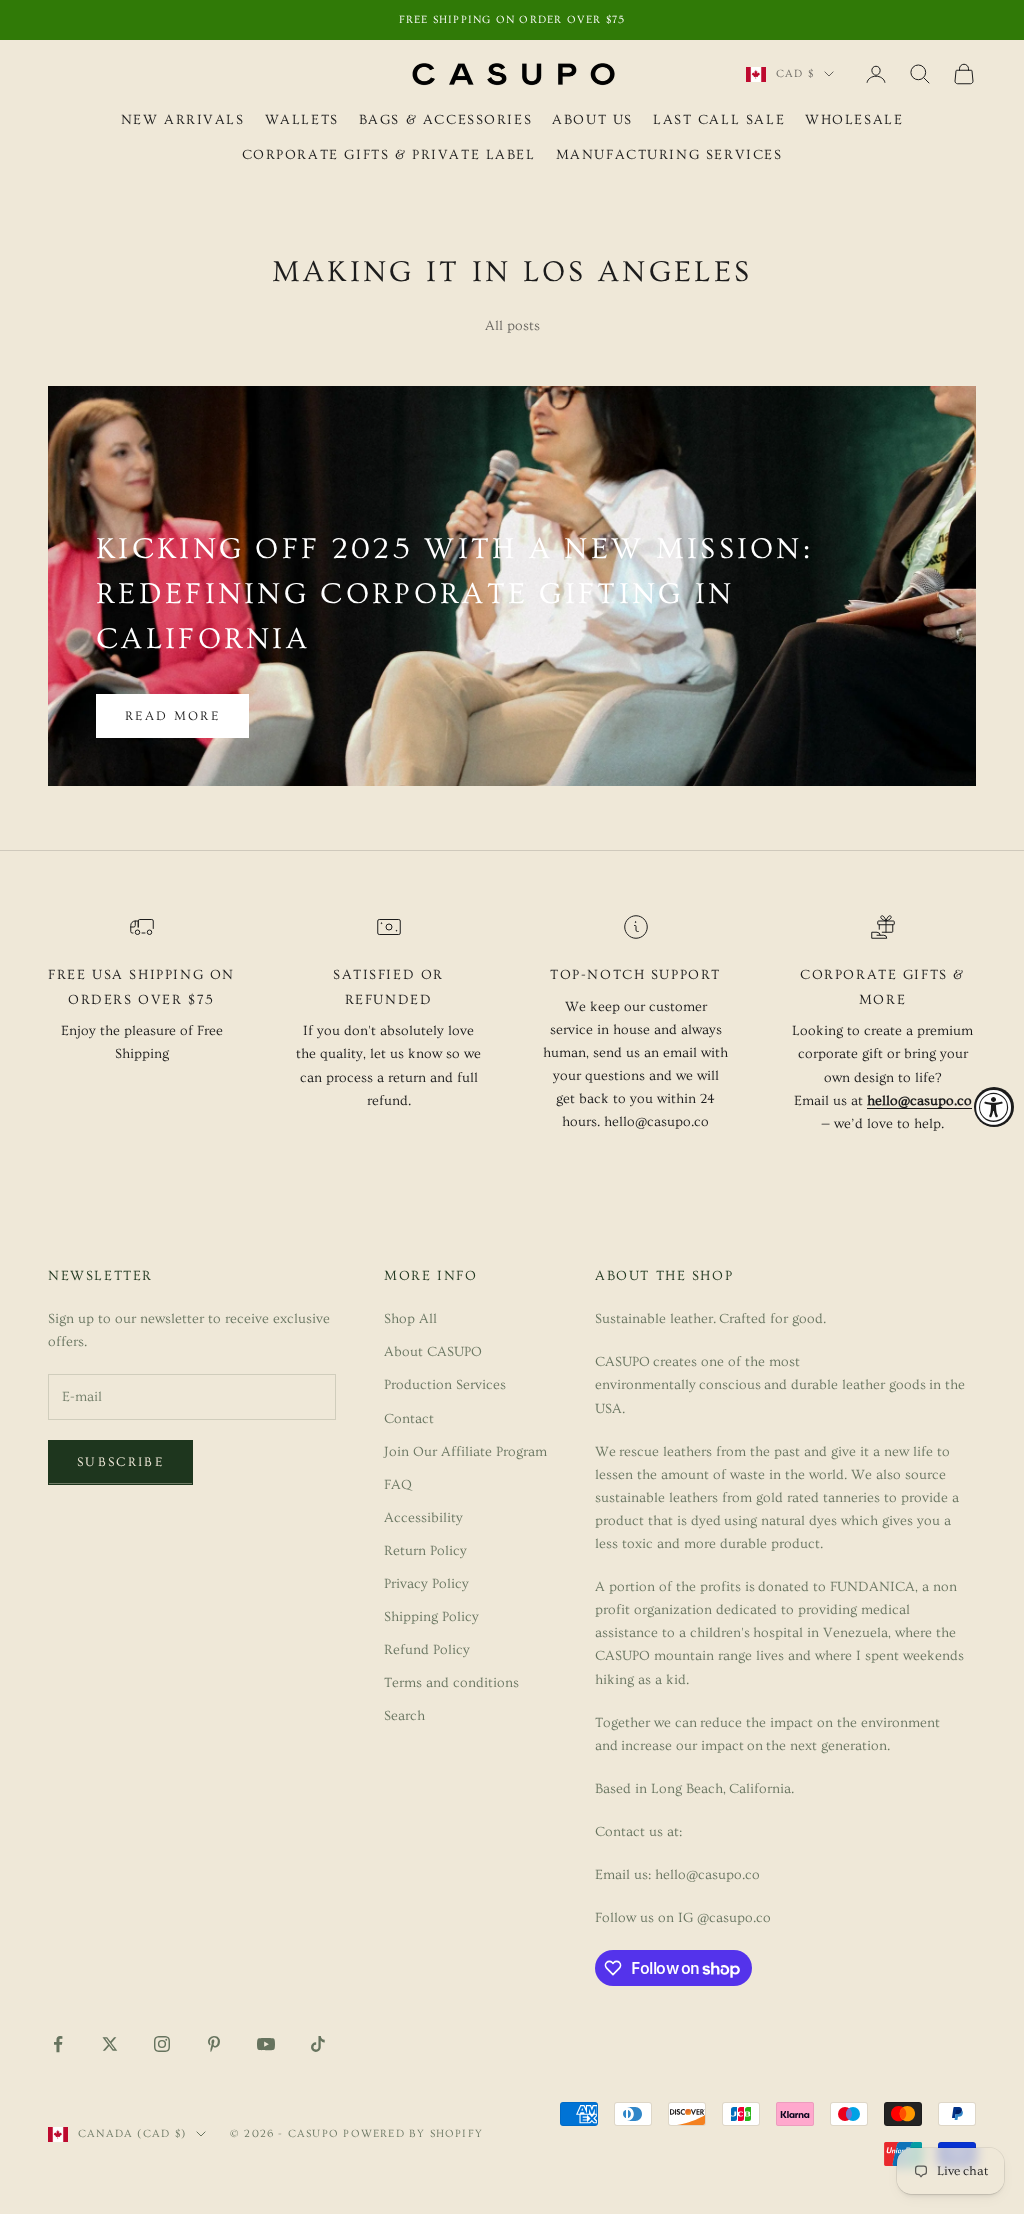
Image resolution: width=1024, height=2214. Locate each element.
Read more (172, 716)
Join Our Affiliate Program (465, 1452)
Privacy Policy (426, 1584)
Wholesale (854, 120)
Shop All (410, 1319)
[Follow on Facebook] (58, 2044)
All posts (512, 326)
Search (404, 1716)
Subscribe (120, 1462)
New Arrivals (183, 120)
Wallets (302, 120)
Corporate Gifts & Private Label (389, 155)
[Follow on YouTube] (266, 2044)
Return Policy (425, 1551)
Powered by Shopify (413, 2133)
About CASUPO (433, 1352)
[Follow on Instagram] (162, 2044)
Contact (409, 1419)
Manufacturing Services (669, 155)
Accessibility (423, 1518)
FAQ (398, 1485)
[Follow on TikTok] (318, 2044)
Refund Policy (427, 1650)
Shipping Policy (431, 1617)
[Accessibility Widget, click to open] (994, 1107)
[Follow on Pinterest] (214, 2044)
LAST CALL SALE (719, 120)
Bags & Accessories (446, 120)
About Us (592, 120)
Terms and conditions (451, 1683)
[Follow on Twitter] (110, 2044)
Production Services (445, 1385)
